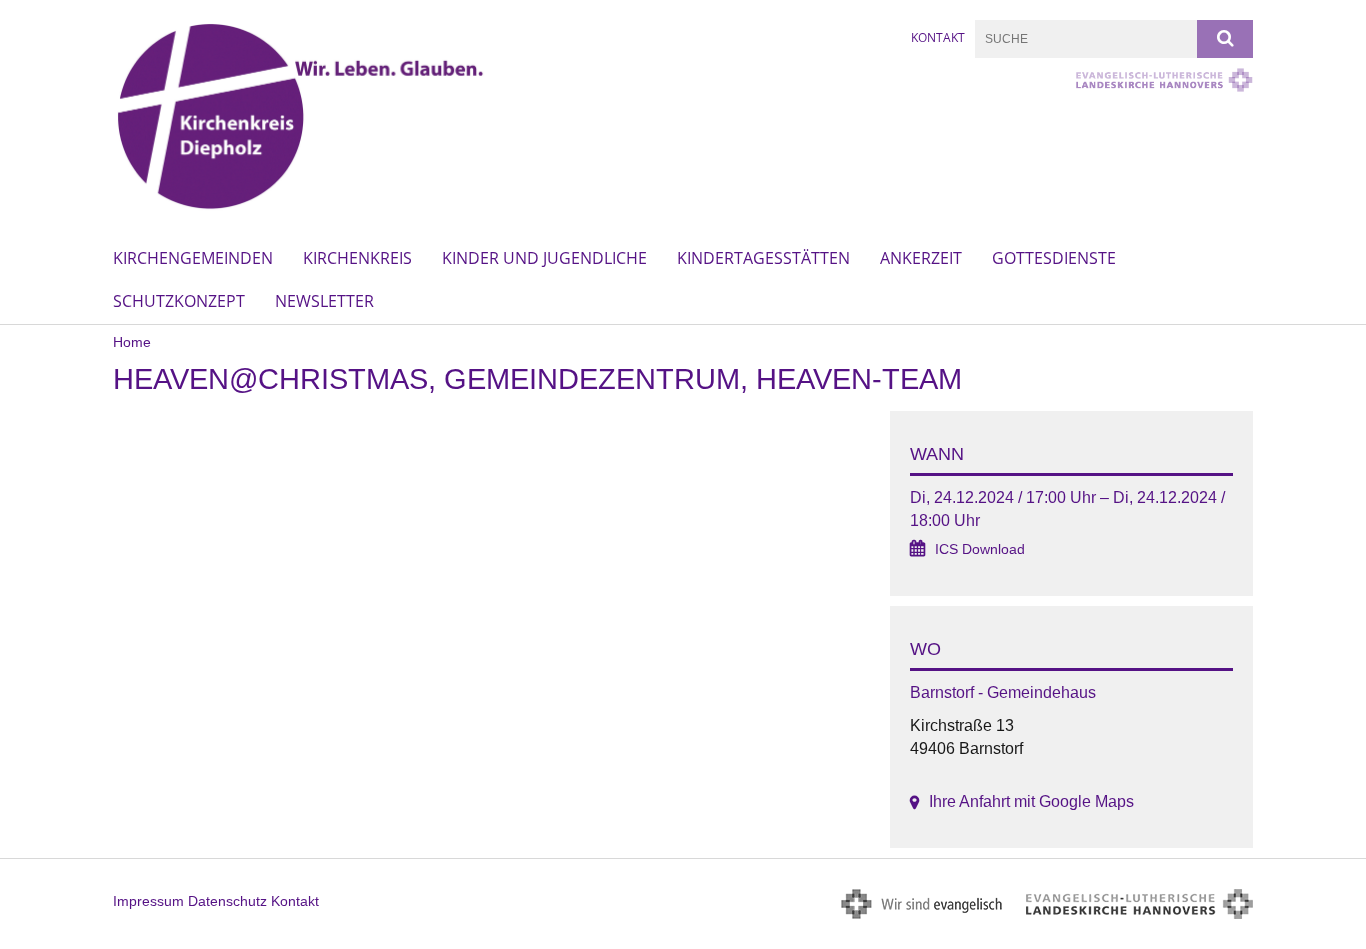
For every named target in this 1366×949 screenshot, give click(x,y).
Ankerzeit (921, 258)
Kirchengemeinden (193, 258)
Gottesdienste (1054, 258)
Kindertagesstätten (763, 258)
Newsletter (324, 301)
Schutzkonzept (179, 301)
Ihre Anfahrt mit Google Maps (1031, 801)
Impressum (148, 901)
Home (132, 342)
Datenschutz (227, 901)
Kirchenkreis (357, 258)
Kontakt (938, 37)
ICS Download (980, 549)
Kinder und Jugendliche (544, 258)
